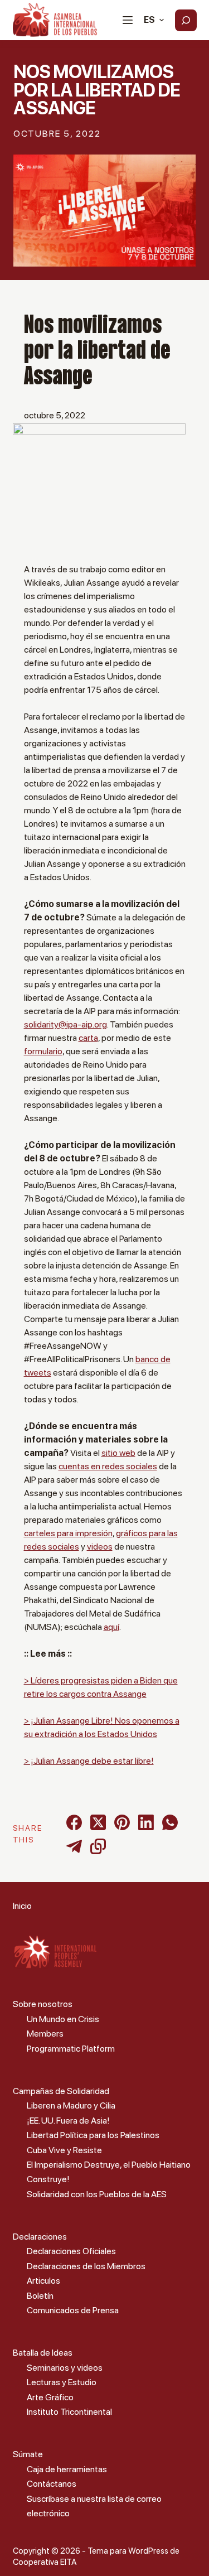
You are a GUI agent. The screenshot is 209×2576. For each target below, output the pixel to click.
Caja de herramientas (67, 2469)
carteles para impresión (68, 1533)
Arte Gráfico (50, 2397)
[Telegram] (74, 1846)
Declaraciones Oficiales (71, 2251)
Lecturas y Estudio (62, 2382)
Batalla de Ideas (43, 2353)
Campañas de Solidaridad (61, 2091)
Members (45, 2034)
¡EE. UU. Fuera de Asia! (68, 2121)
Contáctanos (52, 2484)
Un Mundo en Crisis (63, 2019)
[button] (154, 20)
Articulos (43, 2281)
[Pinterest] (122, 1822)
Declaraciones (40, 2237)
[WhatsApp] (170, 1822)
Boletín (40, 2296)
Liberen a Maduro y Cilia (71, 2105)
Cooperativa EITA (45, 2562)
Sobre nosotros (43, 2004)
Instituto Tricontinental (69, 2412)
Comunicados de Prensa (73, 2310)
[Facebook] (74, 1822)
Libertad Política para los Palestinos (93, 2135)
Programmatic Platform (71, 2049)
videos (100, 1547)
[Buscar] (186, 20)
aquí (111, 1627)
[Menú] (128, 20)
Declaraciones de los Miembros (86, 2266)
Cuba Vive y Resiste (64, 2150)
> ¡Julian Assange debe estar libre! (89, 1761)
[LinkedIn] (146, 1822)
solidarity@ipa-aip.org (65, 1024)
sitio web (118, 1453)
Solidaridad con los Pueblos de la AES (97, 2194)
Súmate (28, 2454)
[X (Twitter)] (98, 1822)
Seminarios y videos (65, 2368)
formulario (43, 1051)
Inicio (22, 1906)
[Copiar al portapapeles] (98, 1846)
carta (88, 1038)
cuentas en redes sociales (108, 1466)
